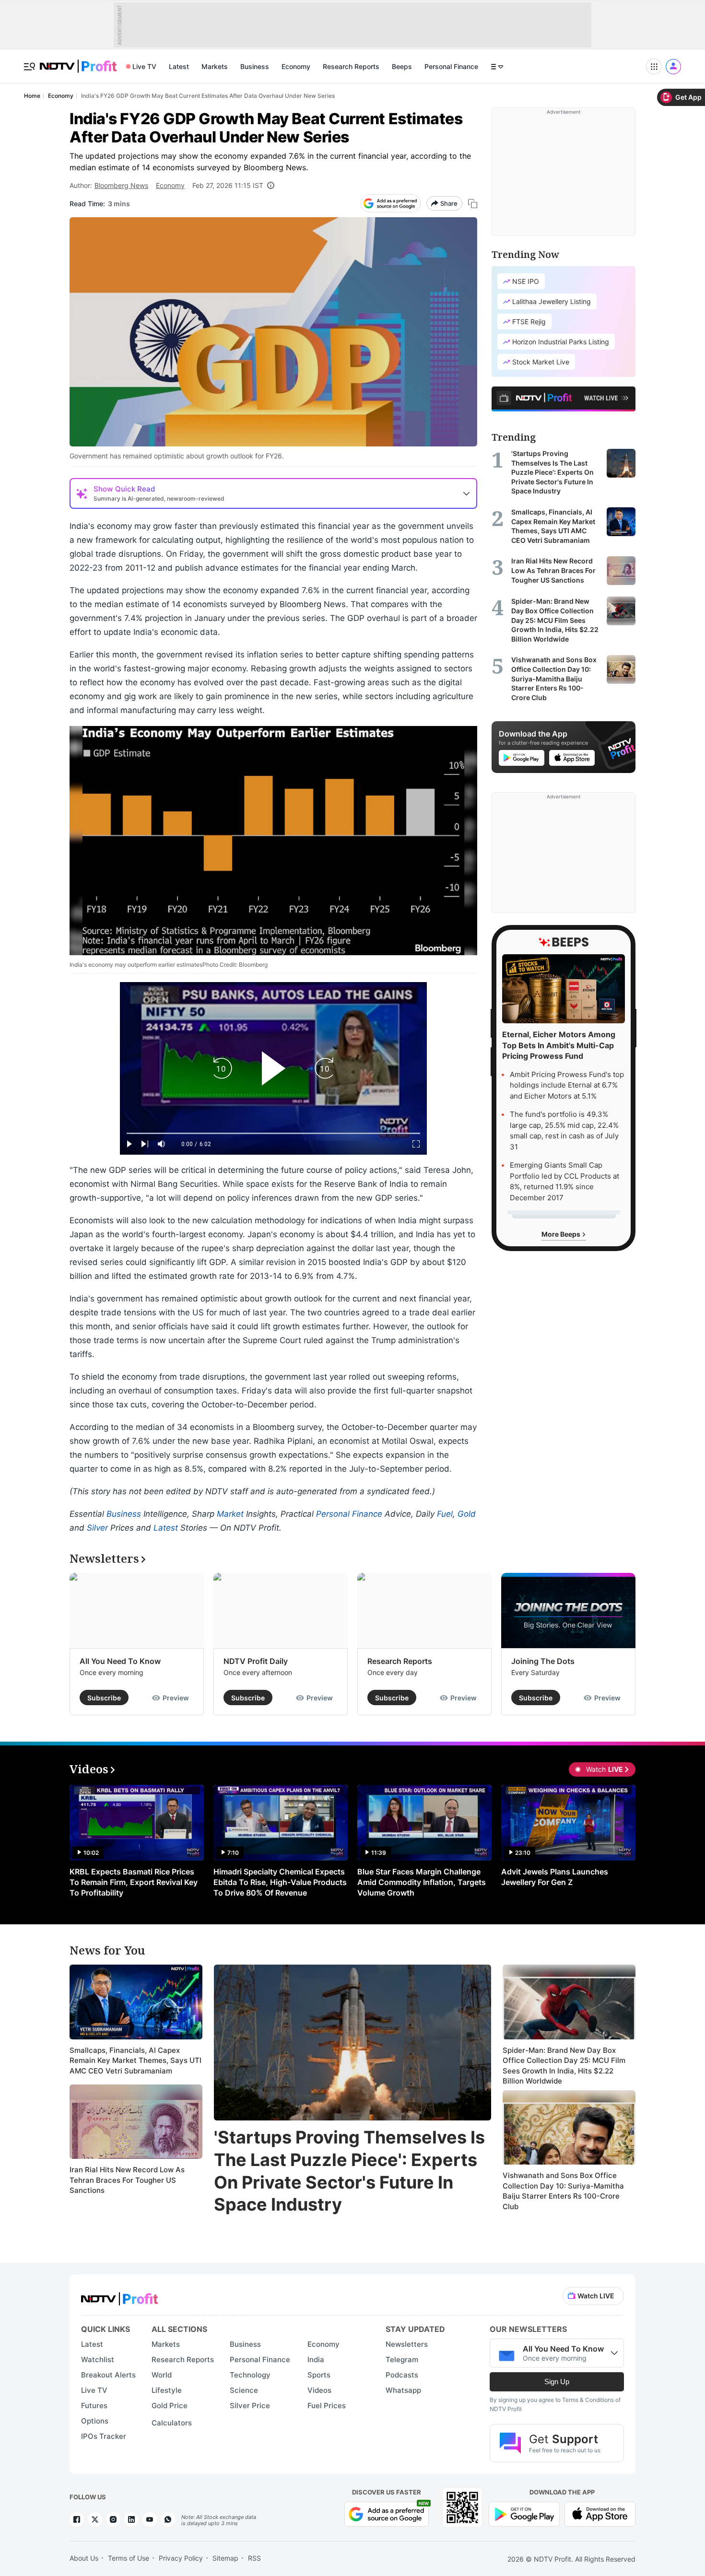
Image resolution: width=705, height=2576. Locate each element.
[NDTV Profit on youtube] (150, 2519)
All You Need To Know (120, 1661)
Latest (179, 66)
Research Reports (351, 66)
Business (255, 66)
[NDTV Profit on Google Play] (524, 2513)
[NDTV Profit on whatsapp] (168, 2519)
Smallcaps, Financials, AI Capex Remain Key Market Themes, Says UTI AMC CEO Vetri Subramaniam (135, 2061)
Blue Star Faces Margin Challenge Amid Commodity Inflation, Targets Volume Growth (422, 1882)
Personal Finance (451, 66)
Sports (319, 2375)
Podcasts (402, 2375)
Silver (97, 1528)
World (162, 2375)
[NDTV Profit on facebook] (77, 2519)
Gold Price (170, 2406)
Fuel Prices (327, 2406)
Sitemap (225, 2558)
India (316, 2359)
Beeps (402, 66)
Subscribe (104, 1698)
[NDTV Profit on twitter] (95, 2519)
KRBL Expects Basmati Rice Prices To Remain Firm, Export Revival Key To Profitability (134, 1882)
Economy (296, 66)
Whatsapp (403, 2390)
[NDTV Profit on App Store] (600, 2513)
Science (244, 2390)
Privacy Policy (181, 2558)
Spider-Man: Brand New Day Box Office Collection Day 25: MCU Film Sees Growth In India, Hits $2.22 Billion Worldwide (564, 2066)
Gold (467, 1514)
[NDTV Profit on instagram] (113, 2519)
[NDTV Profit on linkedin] (131, 2519)
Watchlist (98, 2359)
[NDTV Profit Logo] (119, 2296)
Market (230, 1514)
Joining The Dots (543, 1661)
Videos (319, 2390)
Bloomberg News (121, 185)
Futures (94, 2406)
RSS (254, 2558)
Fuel (445, 1514)
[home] (78, 61)
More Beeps (562, 1234)
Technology (250, 2375)
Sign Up (557, 2382)
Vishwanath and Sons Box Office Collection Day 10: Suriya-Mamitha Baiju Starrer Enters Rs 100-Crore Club (563, 2191)
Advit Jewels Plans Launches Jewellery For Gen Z (555, 1877)
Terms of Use (129, 2558)
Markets (215, 66)
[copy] (473, 204)
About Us (84, 2558)
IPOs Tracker (104, 2436)
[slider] (273, 1133)
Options (95, 2421)
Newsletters (407, 2344)
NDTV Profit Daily (256, 1661)
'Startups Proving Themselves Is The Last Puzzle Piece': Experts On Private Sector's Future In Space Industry (349, 2171)
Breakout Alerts (108, 2375)
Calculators (172, 2423)
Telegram (402, 2359)
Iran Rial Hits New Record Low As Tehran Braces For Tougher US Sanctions (127, 2180)
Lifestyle (167, 2390)
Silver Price (250, 2406)
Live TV (144, 66)
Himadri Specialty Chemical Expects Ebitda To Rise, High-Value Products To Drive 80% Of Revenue (280, 1882)
